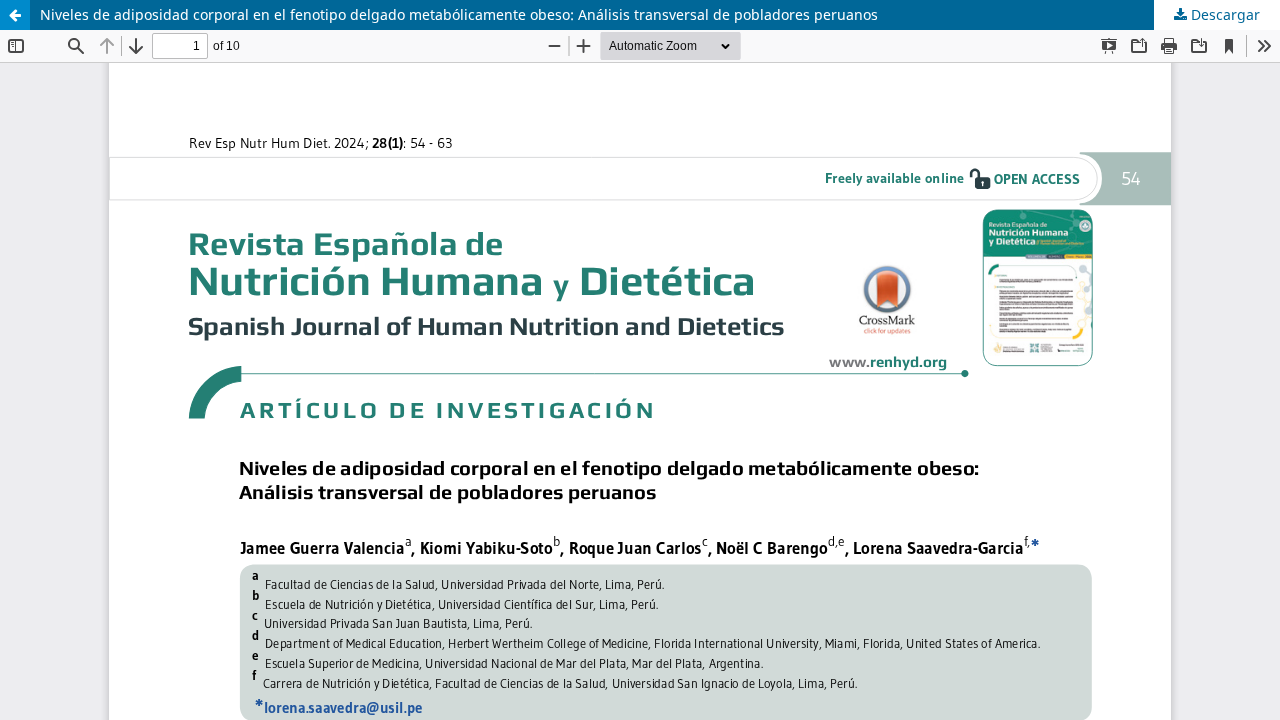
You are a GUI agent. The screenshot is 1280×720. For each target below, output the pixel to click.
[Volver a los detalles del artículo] (15, 15)
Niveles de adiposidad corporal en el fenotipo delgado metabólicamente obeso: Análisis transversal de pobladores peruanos (459, 14)
